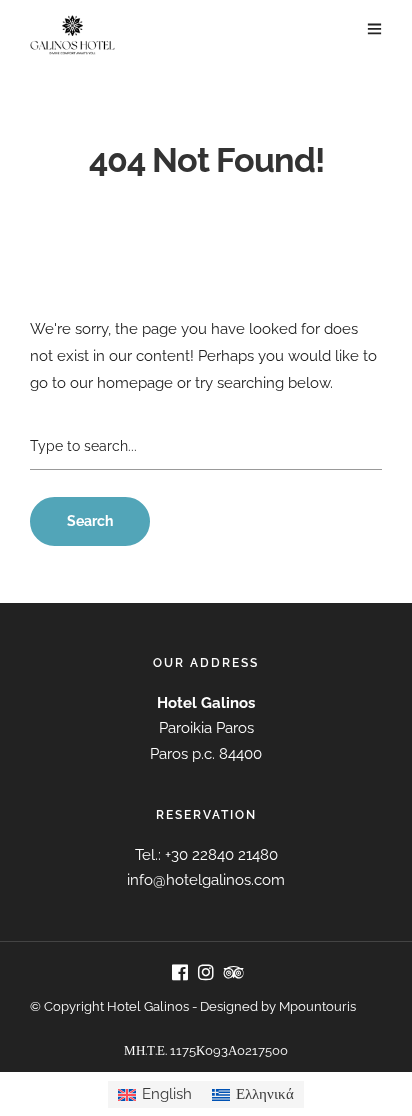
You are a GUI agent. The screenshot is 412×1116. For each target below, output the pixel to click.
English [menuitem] (167, 1094)
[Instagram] (206, 974)
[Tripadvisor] (234, 974)
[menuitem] (155, 1094)
